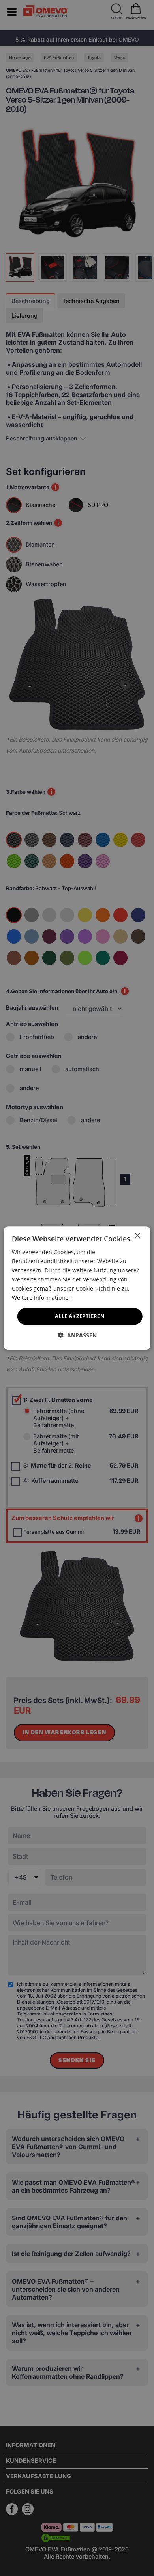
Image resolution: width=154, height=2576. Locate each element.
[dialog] (77, 1288)
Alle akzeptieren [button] (80, 1316)
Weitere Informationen (42, 1298)
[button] (77, 1335)
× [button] (137, 1236)
